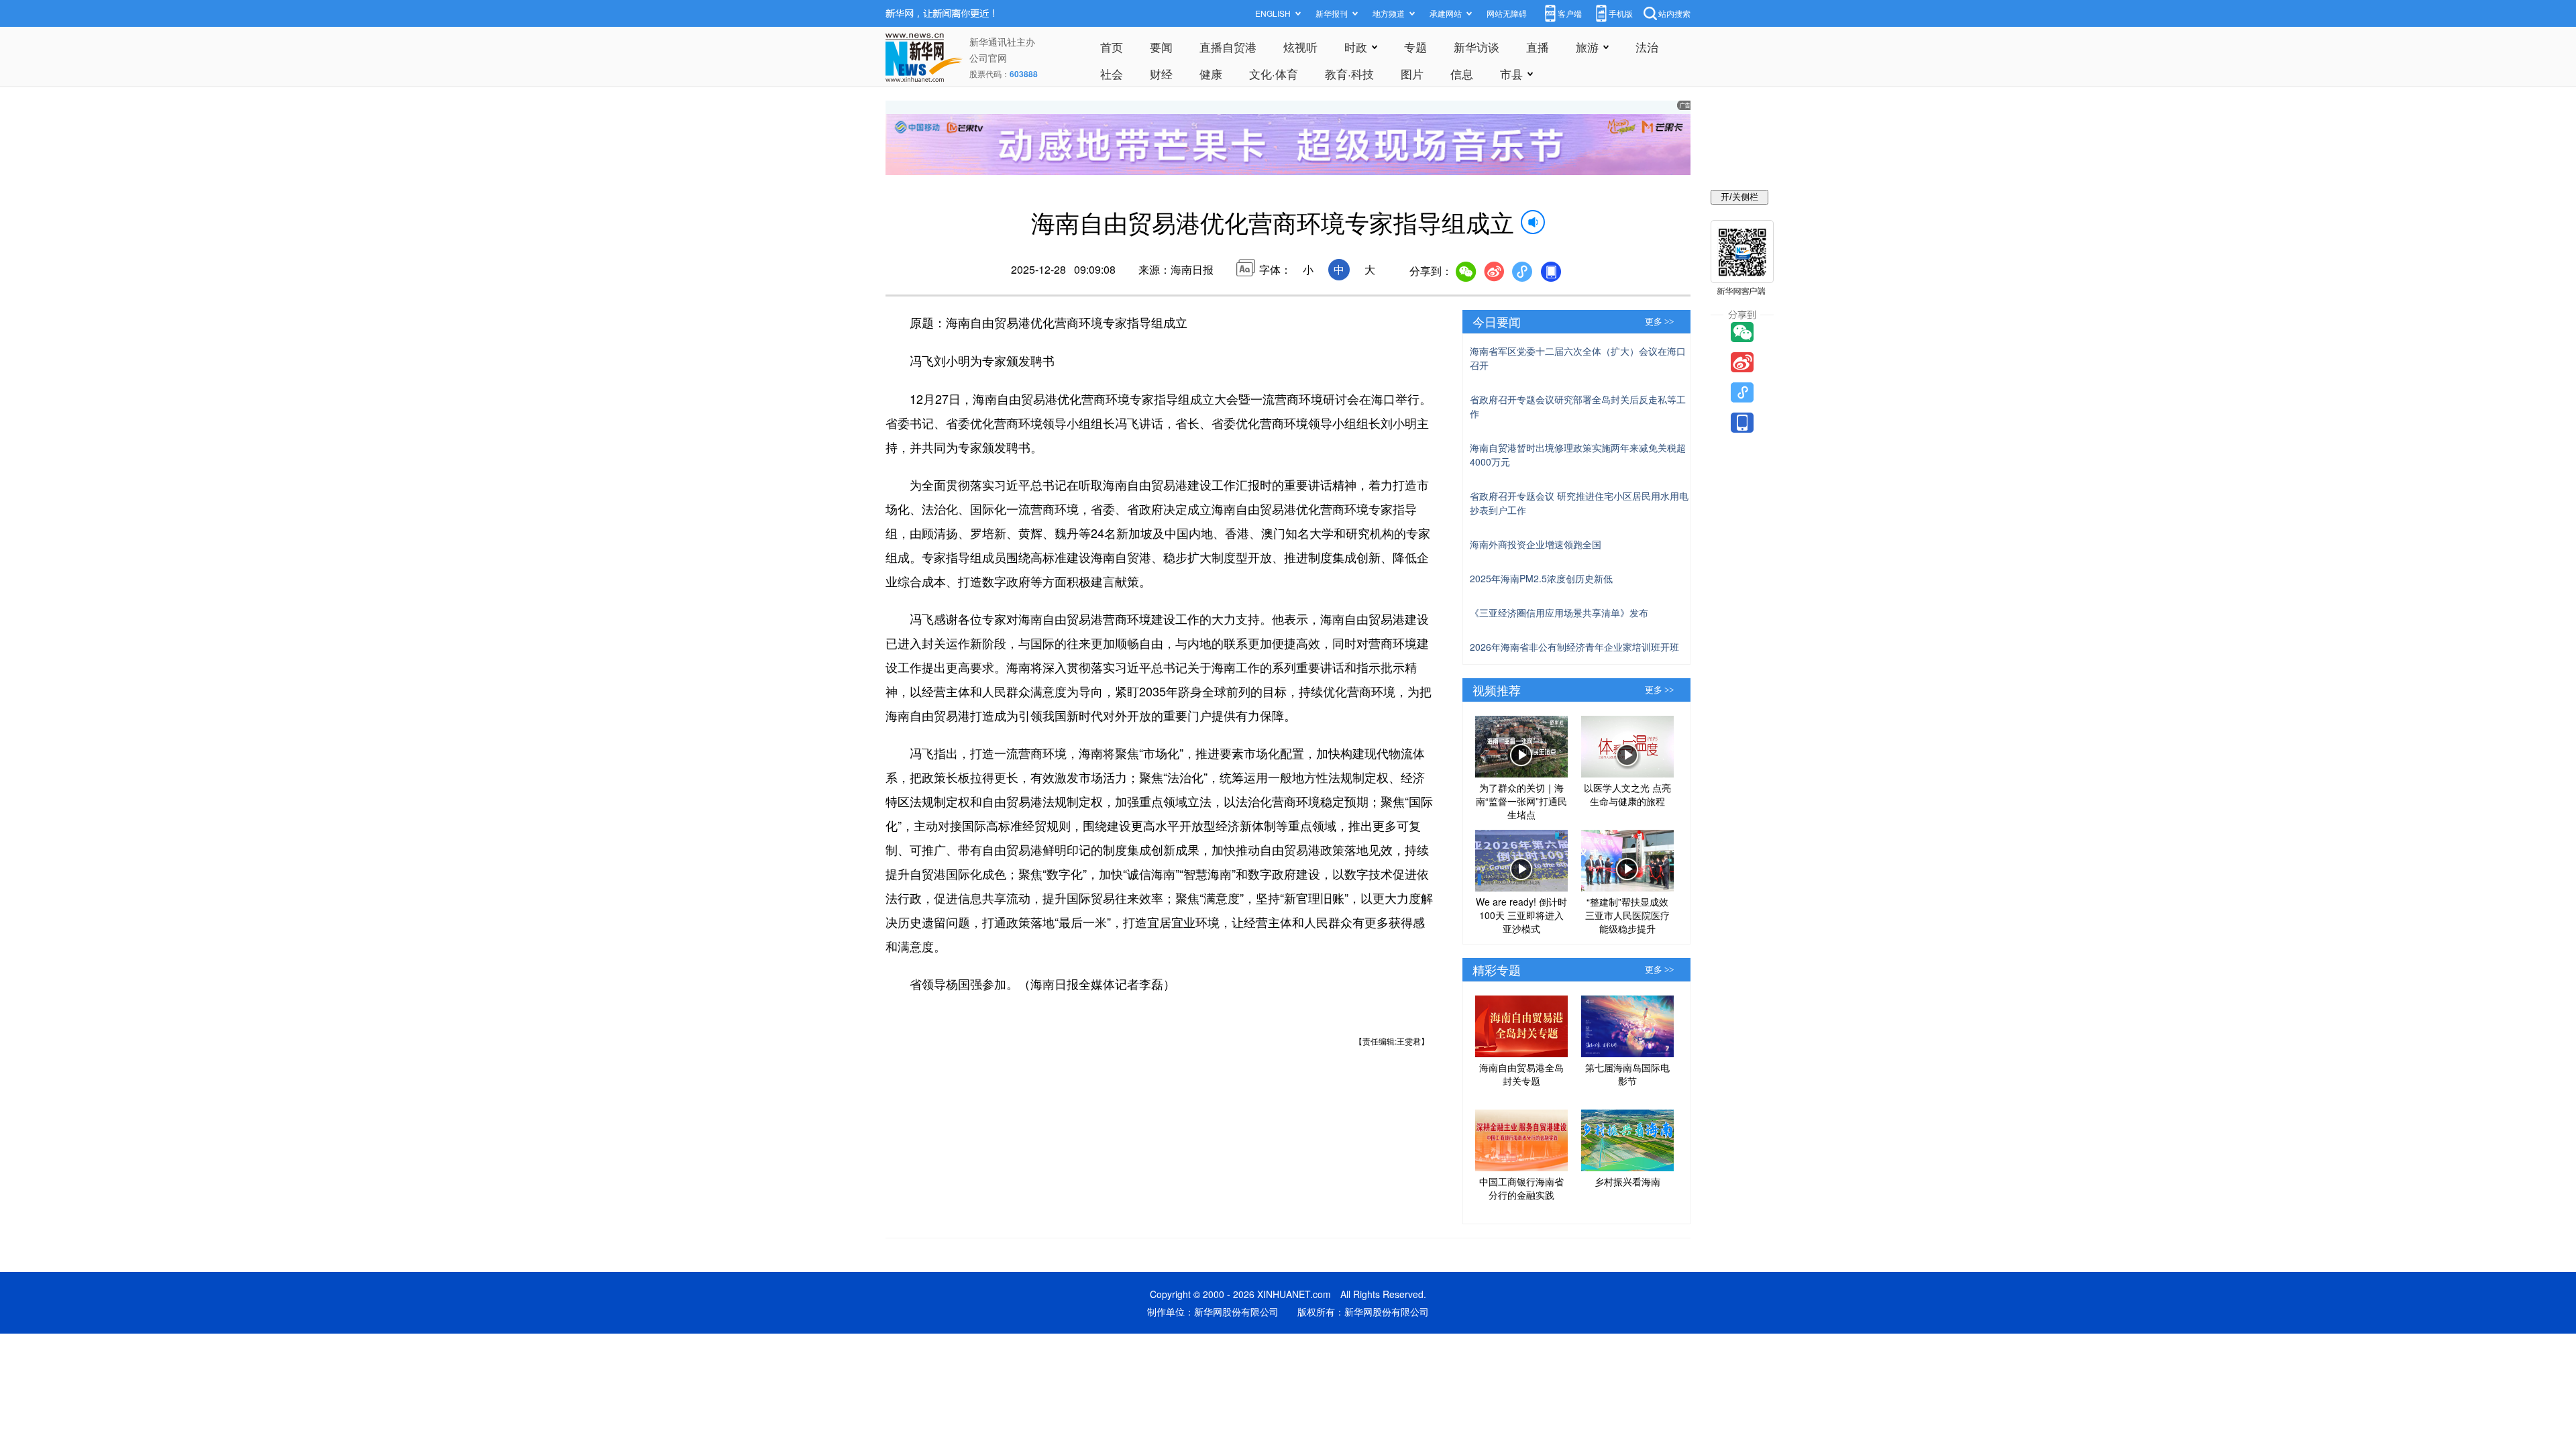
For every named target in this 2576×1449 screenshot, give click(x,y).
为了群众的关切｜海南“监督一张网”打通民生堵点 (1521, 801)
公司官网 (988, 58)
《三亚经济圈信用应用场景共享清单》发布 (1559, 612)
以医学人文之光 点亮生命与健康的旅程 (1627, 794)
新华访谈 (1477, 47)
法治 (1647, 47)
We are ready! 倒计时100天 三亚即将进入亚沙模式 (1521, 915)
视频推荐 (1497, 690)
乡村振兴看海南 (1627, 1181)
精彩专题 (1497, 969)
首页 (1112, 47)
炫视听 (1300, 47)
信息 (1462, 73)
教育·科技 (1349, 73)
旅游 (1587, 47)
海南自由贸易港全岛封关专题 (1521, 1074)
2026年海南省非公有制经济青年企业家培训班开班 (1574, 647)
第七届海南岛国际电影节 (1627, 1074)
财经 (1161, 73)
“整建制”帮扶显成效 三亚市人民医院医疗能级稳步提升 (1627, 915)
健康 (1211, 73)
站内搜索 (1674, 13)
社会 (1112, 73)
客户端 (1570, 13)
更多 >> (1659, 322)
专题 (1415, 47)
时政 (1356, 47)
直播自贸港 (1228, 47)
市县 (1511, 73)
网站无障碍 (1507, 13)
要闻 (1161, 47)
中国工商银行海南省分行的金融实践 (1521, 1188)
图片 (1412, 73)
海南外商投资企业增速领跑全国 (1536, 544)
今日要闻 (1497, 321)
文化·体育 (1274, 73)
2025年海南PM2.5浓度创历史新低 (1541, 578)
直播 (1538, 47)
